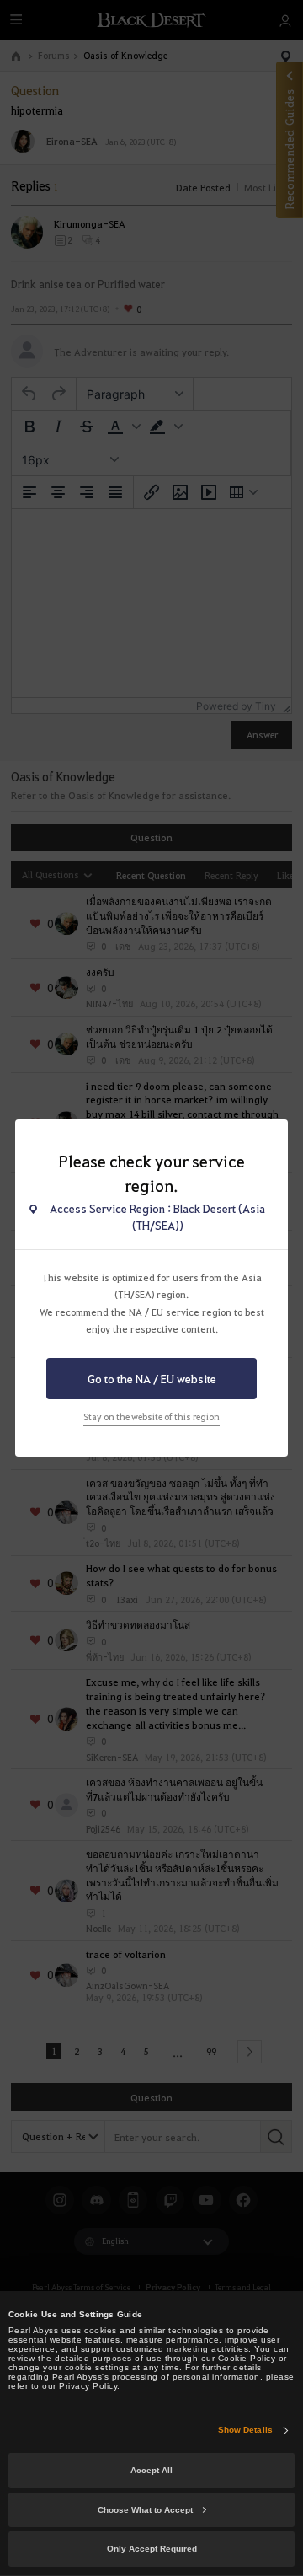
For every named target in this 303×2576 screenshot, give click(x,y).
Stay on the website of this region (151, 1417)
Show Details (245, 2430)
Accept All (151, 2470)
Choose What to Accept (145, 2510)
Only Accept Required (152, 2549)
